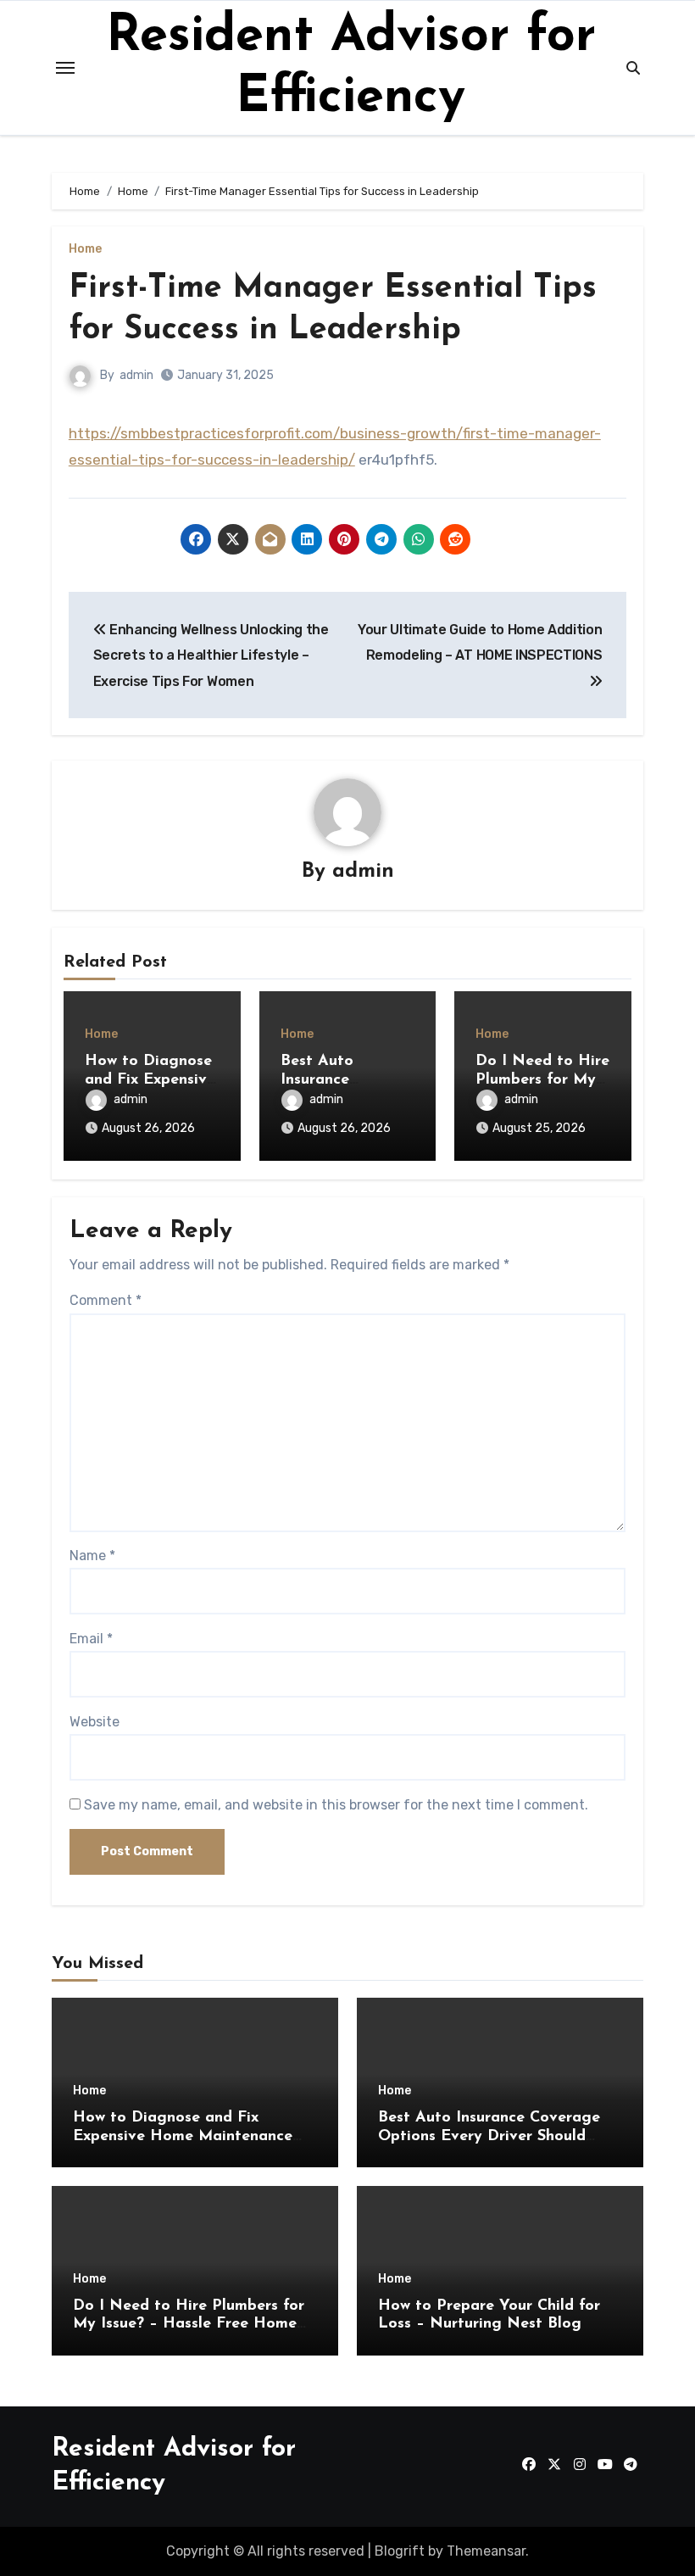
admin (136, 375)
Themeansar (486, 2551)
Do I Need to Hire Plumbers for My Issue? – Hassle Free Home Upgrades (189, 2325)
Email (91, 1639)
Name (92, 1556)
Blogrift (400, 2551)
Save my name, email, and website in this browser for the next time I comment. (336, 1805)
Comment (106, 1300)
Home (85, 249)
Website (95, 1722)
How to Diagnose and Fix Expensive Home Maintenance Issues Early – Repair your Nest (188, 2136)
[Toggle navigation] (65, 68)
